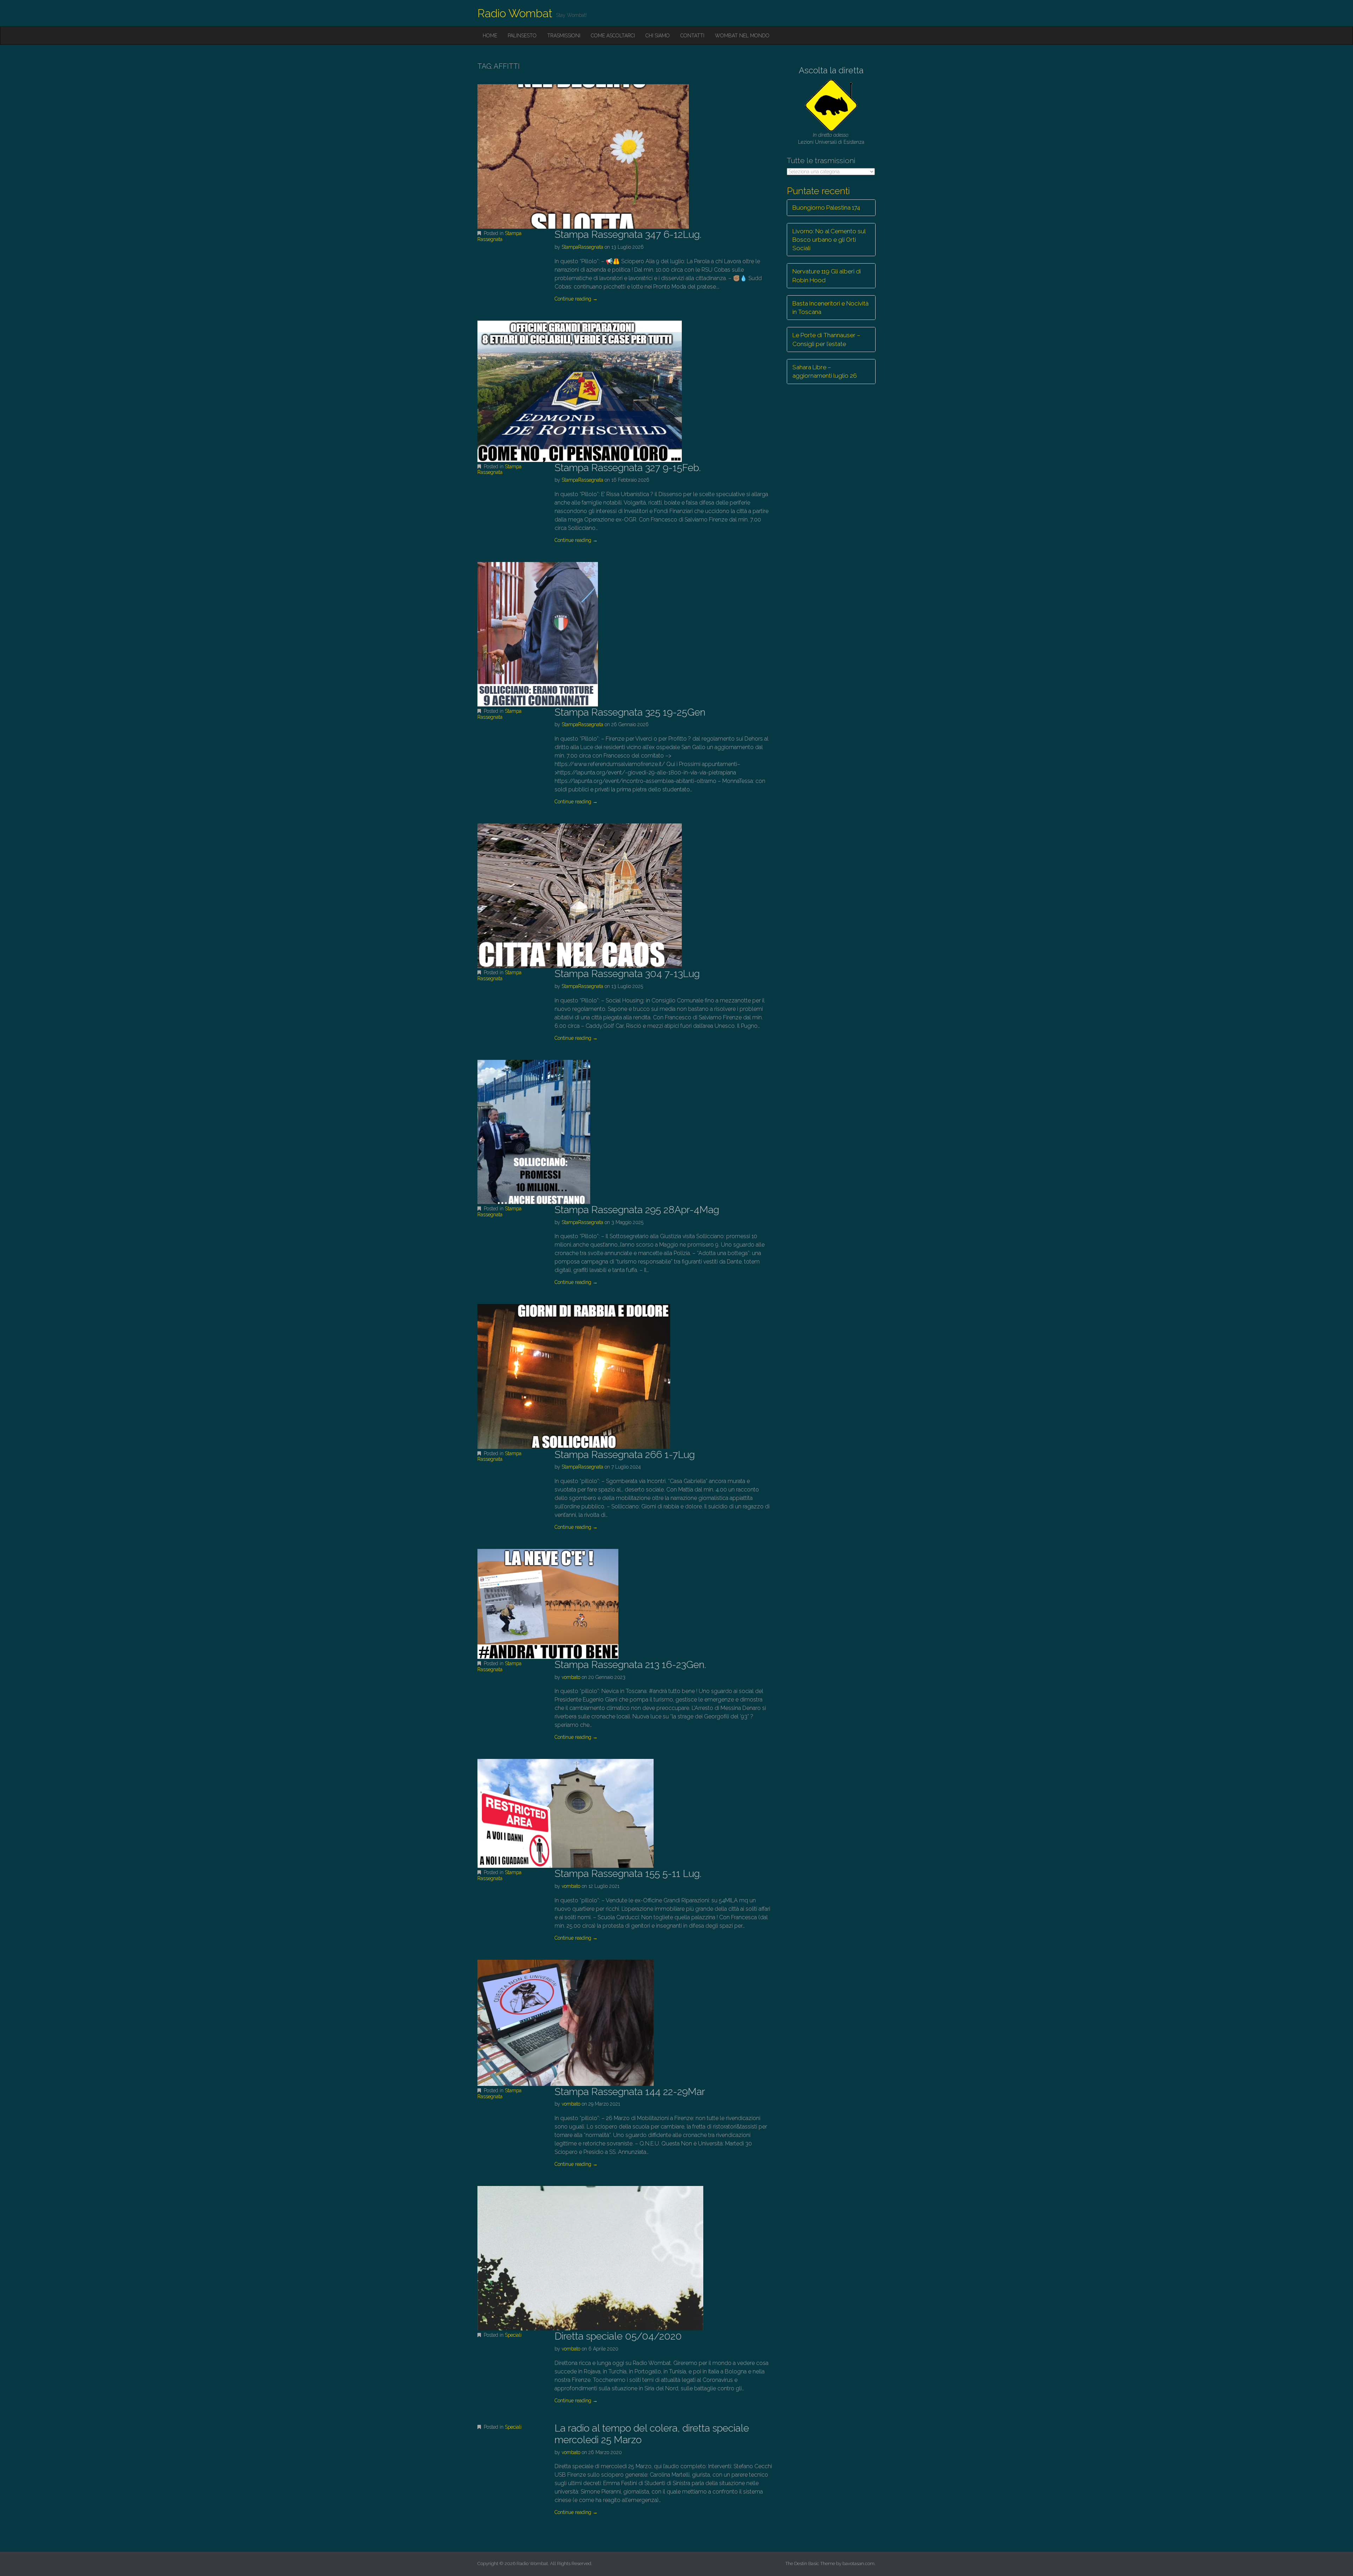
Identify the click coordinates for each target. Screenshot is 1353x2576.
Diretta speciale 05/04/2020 (618, 2336)
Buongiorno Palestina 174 (826, 208)
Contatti (692, 36)
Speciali (513, 2335)
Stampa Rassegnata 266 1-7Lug (625, 1455)
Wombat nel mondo (742, 36)
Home (490, 36)
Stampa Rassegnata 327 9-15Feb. (628, 468)
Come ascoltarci (613, 36)
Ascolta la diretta (831, 70)
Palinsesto (522, 36)
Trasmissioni (564, 36)
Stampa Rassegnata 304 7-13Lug (627, 974)
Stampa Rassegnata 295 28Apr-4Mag (637, 1210)
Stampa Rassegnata (499, 236)
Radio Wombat (515, 13)
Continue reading (576, 299)
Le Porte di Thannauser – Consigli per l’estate (826, 339)
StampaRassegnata (582, 247)
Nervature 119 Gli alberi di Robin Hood (827, 276)
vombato (571, 1677)
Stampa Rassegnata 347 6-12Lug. (628, 234)
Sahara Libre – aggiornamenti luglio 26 (825, 371)
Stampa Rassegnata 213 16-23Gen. (630, 1665)
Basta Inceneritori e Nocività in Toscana (830, 308)
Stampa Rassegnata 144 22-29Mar (630, 2092)
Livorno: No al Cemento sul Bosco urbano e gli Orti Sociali (829, 240)
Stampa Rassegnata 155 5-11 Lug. (628, 1874)
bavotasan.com (858, 2563)
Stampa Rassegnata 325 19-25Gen (630, 712)
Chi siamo (658, 36)
